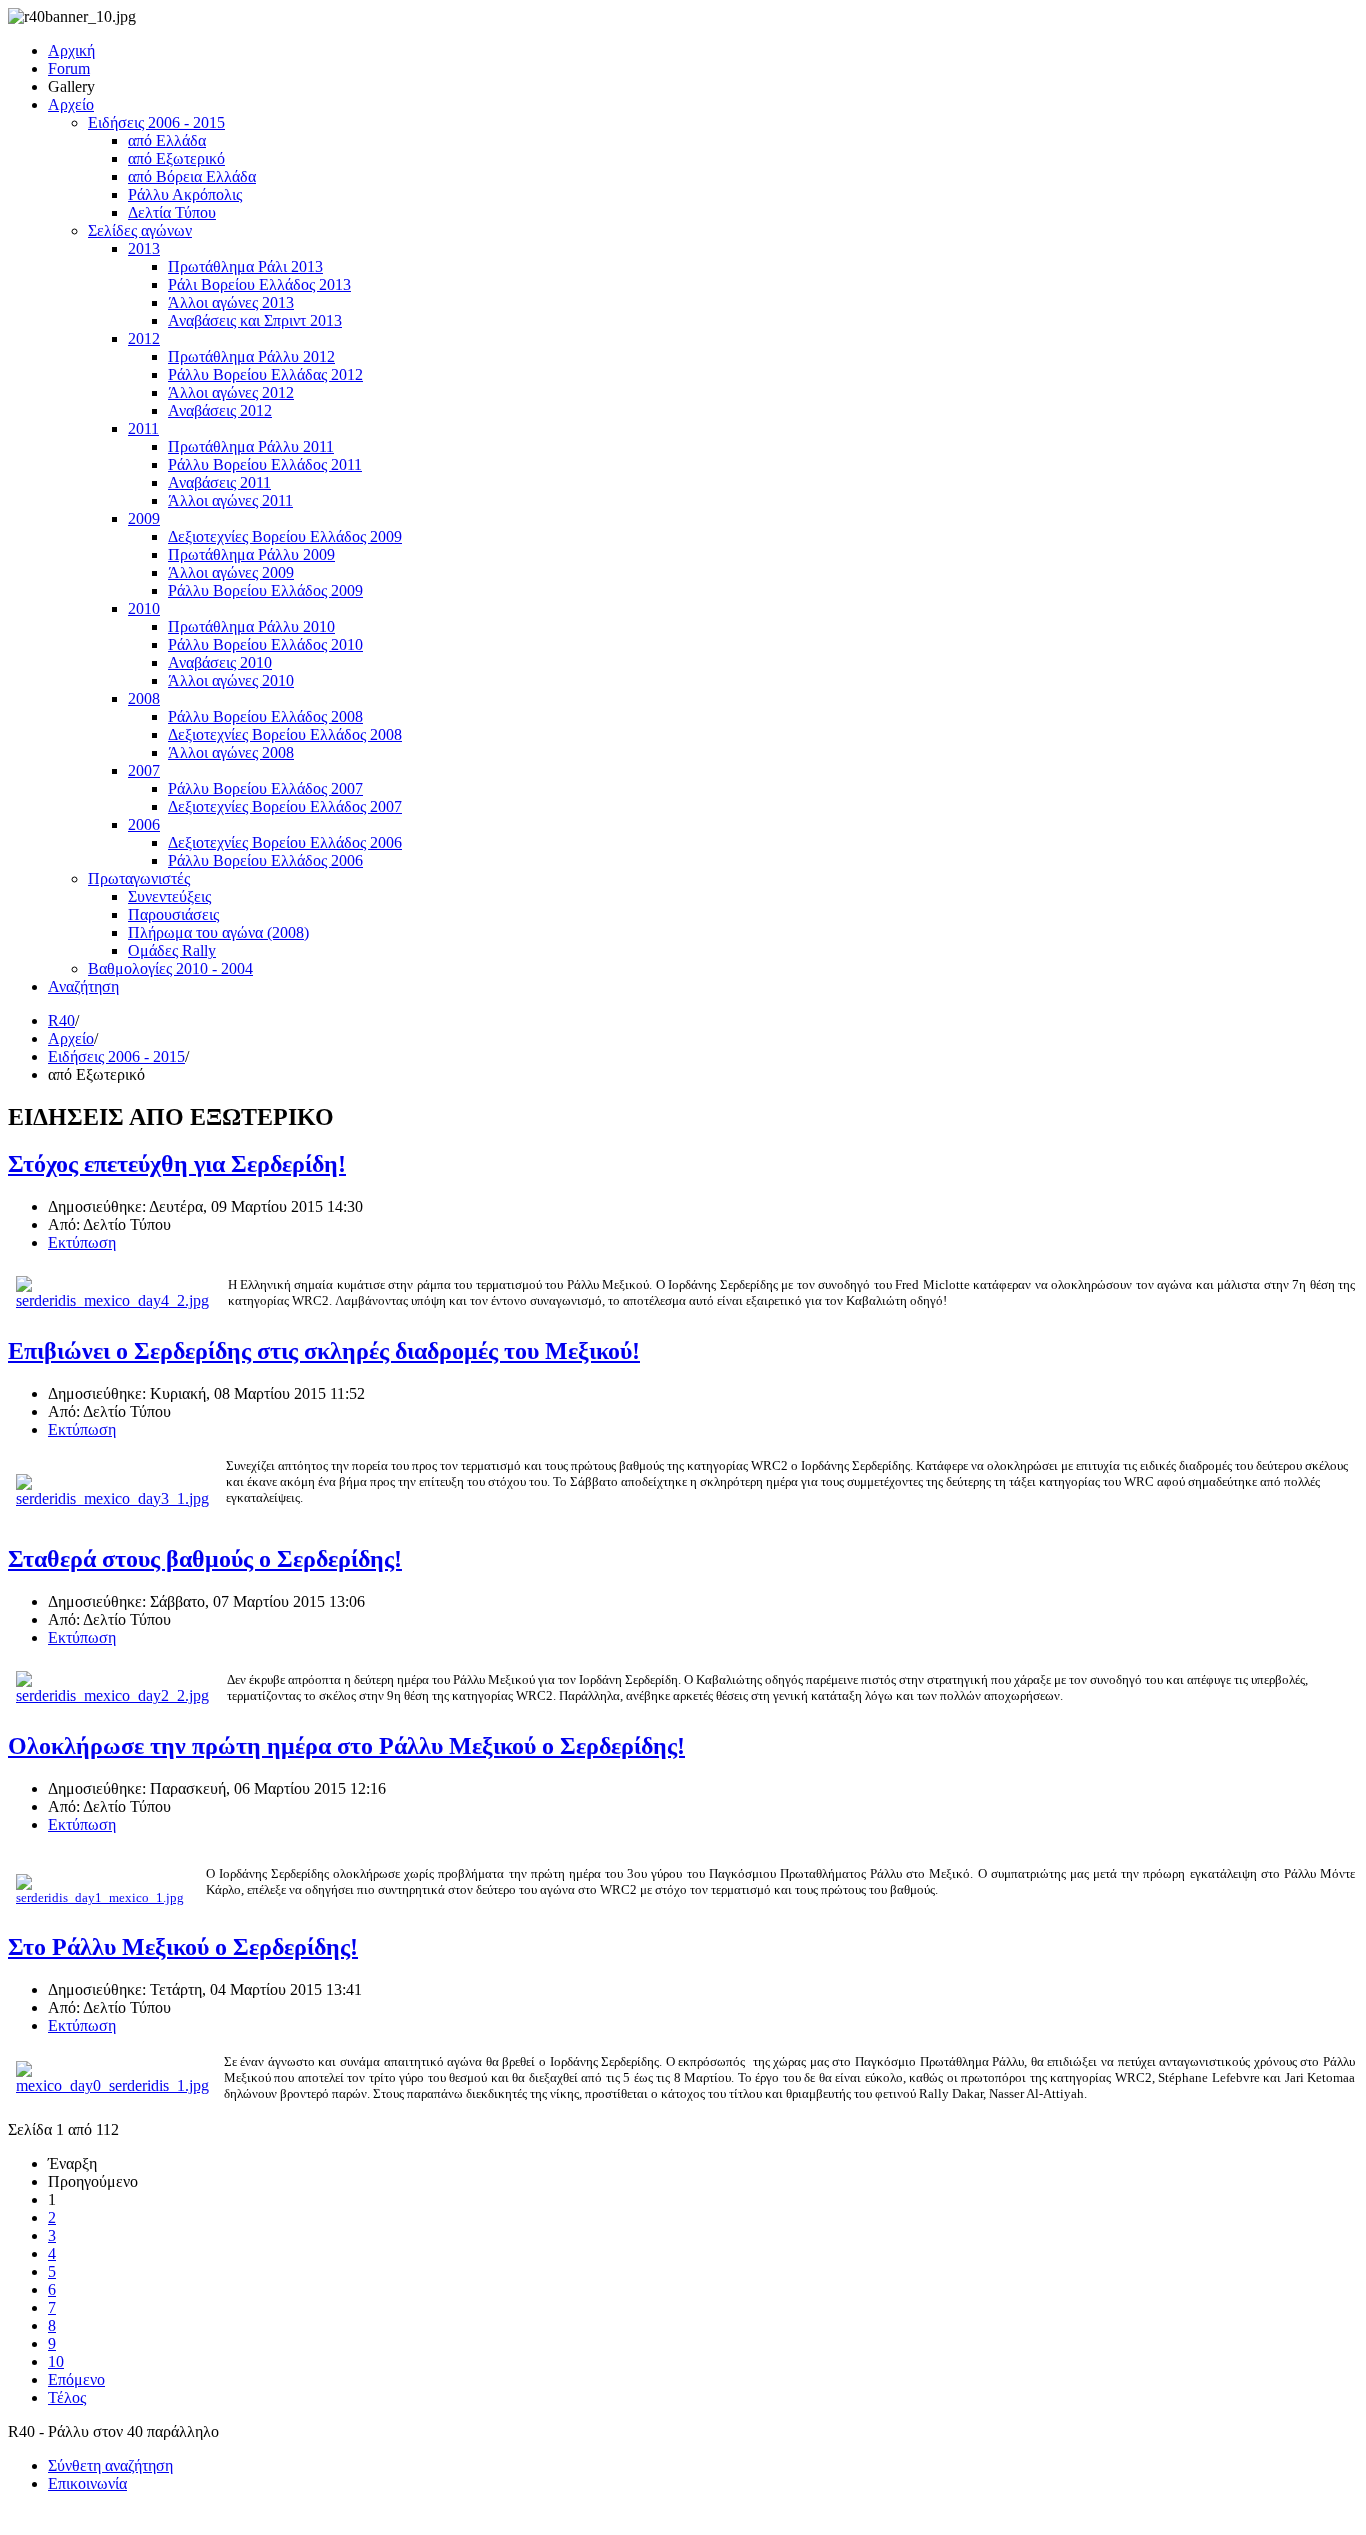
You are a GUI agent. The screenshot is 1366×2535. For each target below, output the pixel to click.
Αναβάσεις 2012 (220, 410)
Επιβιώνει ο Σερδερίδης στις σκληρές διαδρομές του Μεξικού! (324, 1351)
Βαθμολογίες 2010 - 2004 (170, 968)
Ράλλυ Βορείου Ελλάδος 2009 (265, 590)
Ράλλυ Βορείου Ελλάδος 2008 (265, 716)
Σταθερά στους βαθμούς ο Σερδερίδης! (205, 1559)
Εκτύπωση (82, 1242)
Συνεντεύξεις (169, 896)
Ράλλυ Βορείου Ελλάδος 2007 (265, 788)
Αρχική (71, 50)
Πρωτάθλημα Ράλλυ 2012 (251, 356)
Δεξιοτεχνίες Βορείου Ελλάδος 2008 (285, 734)
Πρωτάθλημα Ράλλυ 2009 (251, 554)
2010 (144, 608)
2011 (143, 428)
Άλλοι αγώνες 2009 (231, 572)
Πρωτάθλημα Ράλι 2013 (245, 266)
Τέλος (67, 2397)
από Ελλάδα (167, 140)
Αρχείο (71, 104)
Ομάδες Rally (172, 950)
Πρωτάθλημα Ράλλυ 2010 (251, 626)
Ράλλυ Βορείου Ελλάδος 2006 (265, 860)
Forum (69, 68)
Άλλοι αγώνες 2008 (231, 752)
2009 (144, 518)
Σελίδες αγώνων (140, 230)
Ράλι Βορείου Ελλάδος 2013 (259, 284)
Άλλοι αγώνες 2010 (231, 680)
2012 (144, 338)
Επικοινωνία (87, 2483)
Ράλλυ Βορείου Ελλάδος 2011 (265, 464)
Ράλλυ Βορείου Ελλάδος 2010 (265, 644)
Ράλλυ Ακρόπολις (185, 194)
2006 (144, 824)
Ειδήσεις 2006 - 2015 (156, 122)
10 (56, 2361)
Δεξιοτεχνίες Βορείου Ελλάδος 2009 (285, 536)
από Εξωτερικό (176, 158)
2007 (144, 770)
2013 (144, 248)
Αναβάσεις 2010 (220, 662)
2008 (144, 698)
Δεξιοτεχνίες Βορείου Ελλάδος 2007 (285, 806)
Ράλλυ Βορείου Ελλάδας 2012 (265, 374)
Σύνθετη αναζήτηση (110, 2465)
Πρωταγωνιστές (139, 878)
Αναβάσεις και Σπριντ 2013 (255, 320)
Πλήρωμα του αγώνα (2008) (218, 932)
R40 (61, 1020)
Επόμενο (76, 2379)
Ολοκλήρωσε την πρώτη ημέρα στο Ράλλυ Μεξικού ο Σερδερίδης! (346, 1746)
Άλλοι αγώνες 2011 (230, 500)
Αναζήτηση (83, 986)
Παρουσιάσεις (173, 914)
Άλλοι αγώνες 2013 (231, 302)
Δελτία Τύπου (172, 212)
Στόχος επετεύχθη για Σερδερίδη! (177, 1164)
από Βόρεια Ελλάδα (192, 176)
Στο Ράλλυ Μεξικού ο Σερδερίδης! (183, 1947)
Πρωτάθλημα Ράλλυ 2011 (251, 446)
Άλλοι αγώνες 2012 (231, 392)
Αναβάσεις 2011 (219, 482)
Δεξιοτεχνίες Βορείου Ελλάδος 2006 (285, 842)
